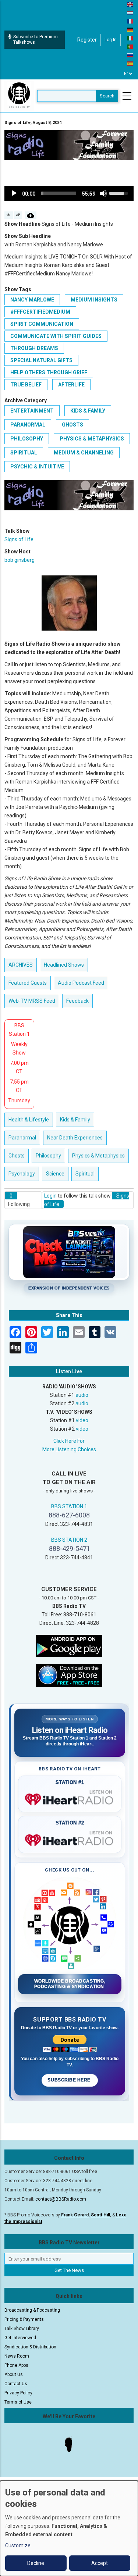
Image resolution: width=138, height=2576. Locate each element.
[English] (130, 4)
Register (87, 40)
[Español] (130, 63)
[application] (69, 193)
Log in (111, 40)
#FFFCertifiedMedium (40, 312)
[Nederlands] (130, 13)
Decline (36, 2563)
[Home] (19, 96)
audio (82, 1395)
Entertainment (32, 411)
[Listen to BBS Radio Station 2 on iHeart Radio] (70, 1839)
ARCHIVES (21, 965)
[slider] (59, 193)
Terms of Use (18, 2402)
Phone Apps (16, 2365)
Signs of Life (19, 539)
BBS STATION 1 (69, 1506)
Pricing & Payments (24, 2319)
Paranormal (28, 425)
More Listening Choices (69, 1449)
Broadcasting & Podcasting (32, 2310)
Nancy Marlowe (32, 300)
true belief (26, 385)
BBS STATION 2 (69, 1540)
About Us (14, 2375)
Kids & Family (88, 411)
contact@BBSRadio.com (61, 2199)
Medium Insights (94, 300)
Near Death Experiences (75, 1138)
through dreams (34, 348)
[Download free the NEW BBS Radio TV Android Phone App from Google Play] (69, 1645)
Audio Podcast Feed (81, 983)
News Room (17, 2356)
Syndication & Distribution (30, 2347)
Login (50, 1196)
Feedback (77, 1001)
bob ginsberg (20, 560)
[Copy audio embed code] (9, 215)
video (82, 1420)
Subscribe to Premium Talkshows (36, 40)
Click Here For (69, 1441)
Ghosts (72, 425)
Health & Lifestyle (29, 1120)
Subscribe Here (70, 2080)
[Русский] (130, 55)
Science (55, 1174)
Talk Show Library (22, 2329)
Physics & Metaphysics (92, 439)
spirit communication (42, 324)
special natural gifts (41, 360)
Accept (100, 2563)
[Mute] (103, 193)
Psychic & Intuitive (37, 467)
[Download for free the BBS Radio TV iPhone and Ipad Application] (69, 1675)
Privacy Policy (18, 2393)
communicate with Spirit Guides (56, 336)
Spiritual (24, 453)
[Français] (130, 21)
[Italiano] (130, 38)
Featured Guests (28, 983)
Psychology (22, 1174)
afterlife (71, 385)
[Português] (130, 46)
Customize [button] (18, 2545)
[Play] (14, 193)
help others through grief (49, 372)
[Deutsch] (130, 29)
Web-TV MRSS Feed (32, 1001)
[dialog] (69, 2528)
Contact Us (16, 2384)
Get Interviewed (20, 2338)
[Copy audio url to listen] (18, 215)
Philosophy (27, 439)
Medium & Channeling (84, 453)
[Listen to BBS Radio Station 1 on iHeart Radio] (70, 1798)
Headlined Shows (64, 965)
